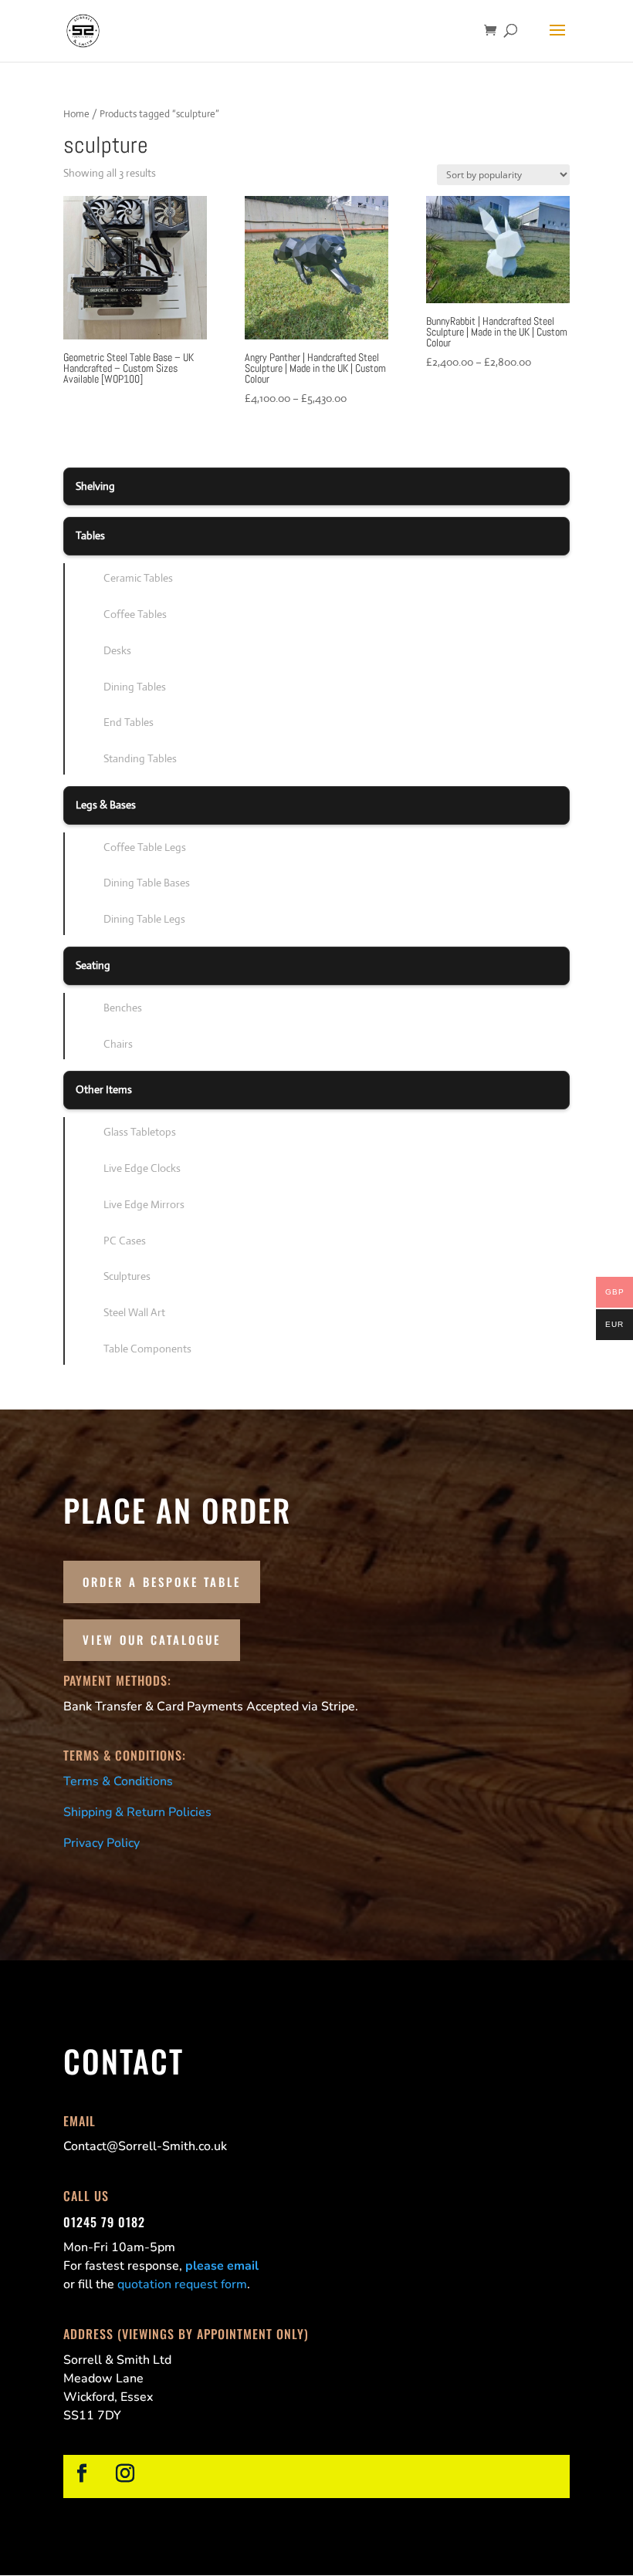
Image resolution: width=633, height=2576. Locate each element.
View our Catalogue (152, 1639)
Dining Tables (135, 687)
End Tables (129, 722)
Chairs (118, 1044)
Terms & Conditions (118, 1781)
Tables (90, 535)
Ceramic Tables (138, 578)
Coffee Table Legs (145, 847)
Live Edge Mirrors (144, 1204)
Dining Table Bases (147, 883)
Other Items (104, 1089)
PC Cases (125, 1241)
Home (76, 114)
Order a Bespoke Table (162, 1582)
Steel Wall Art (134, 1312)
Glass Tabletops (140, 1132)
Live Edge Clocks (142, 1168)
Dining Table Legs (144, 919)
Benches (123, 1008)
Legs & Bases (106, 805)
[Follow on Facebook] (82, 2473)
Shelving (95, 486)
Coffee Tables (135, 614)
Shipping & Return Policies (137, 1812)
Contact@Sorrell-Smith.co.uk (145, 2146)
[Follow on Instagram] (125, 2473)
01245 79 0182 (104, 2222)
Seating (93, 965)
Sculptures (127, 1276)
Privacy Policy (102, 1843)
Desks (117, 650)
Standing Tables (140, 758)
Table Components (147, 1349)
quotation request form (182, 2284)
